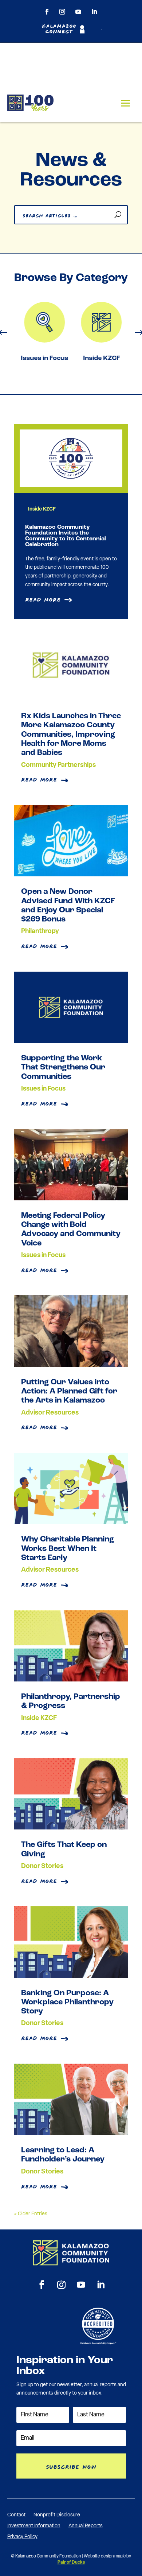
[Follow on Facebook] (47, 12)
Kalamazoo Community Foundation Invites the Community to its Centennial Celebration (66, 536)
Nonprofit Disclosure (57, 2515)
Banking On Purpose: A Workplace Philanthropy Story (67, 2003)
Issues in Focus (43, 359)
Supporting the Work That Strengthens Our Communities (63, 1068)
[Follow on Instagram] (62, 12)
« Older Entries (31, 2214)
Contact (16, 2515)
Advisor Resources (50, 1413)
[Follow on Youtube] (78, 12)
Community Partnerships (58, 765)
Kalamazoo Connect (59, 29)
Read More (43, 599)
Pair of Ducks (71, 2563)
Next (133, 333)
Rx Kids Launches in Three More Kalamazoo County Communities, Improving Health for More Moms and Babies (71, 735)
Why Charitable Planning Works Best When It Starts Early (68, 1549)
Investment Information (34, 2526)
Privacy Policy (22, 2537)
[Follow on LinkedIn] (94, 12)
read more (39, 779)
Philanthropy (40, 932)
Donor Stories (42, 1867)
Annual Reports (86, 2526)
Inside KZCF (100, 359)
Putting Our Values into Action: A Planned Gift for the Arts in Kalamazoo (69, 1392)
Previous (9, 333)
